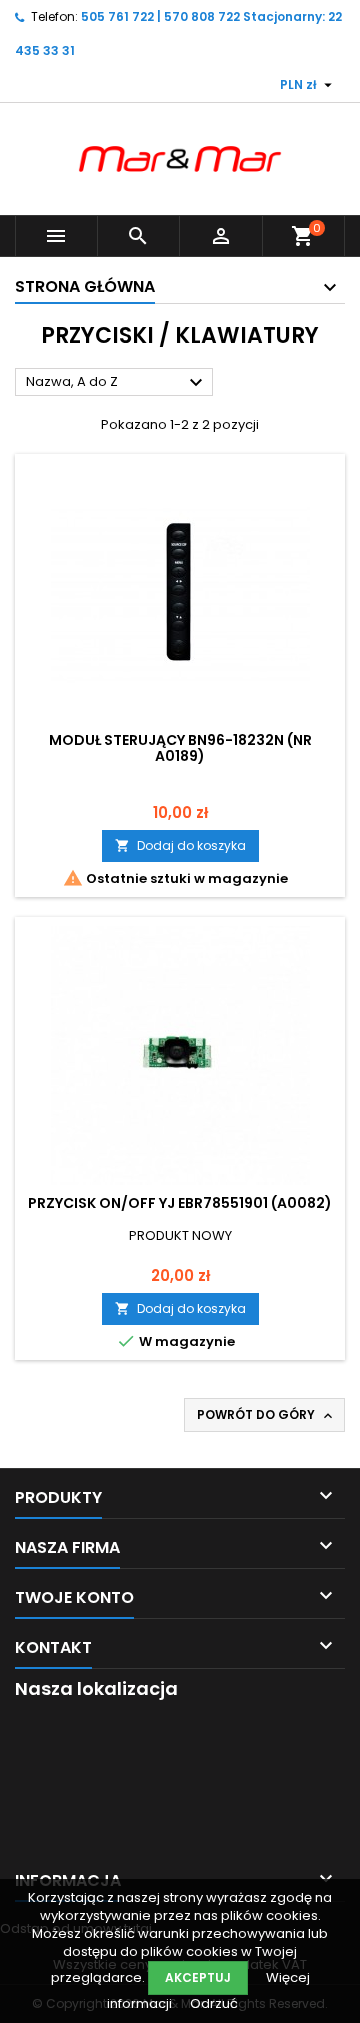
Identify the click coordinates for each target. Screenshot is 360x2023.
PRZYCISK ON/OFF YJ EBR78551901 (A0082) (180, 1203)
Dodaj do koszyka (180, 845)
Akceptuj (198, 1977)
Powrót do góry (266, 1415)
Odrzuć (214, 2003)
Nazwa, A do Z (117, 383)
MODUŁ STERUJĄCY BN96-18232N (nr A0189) (180, 748)
